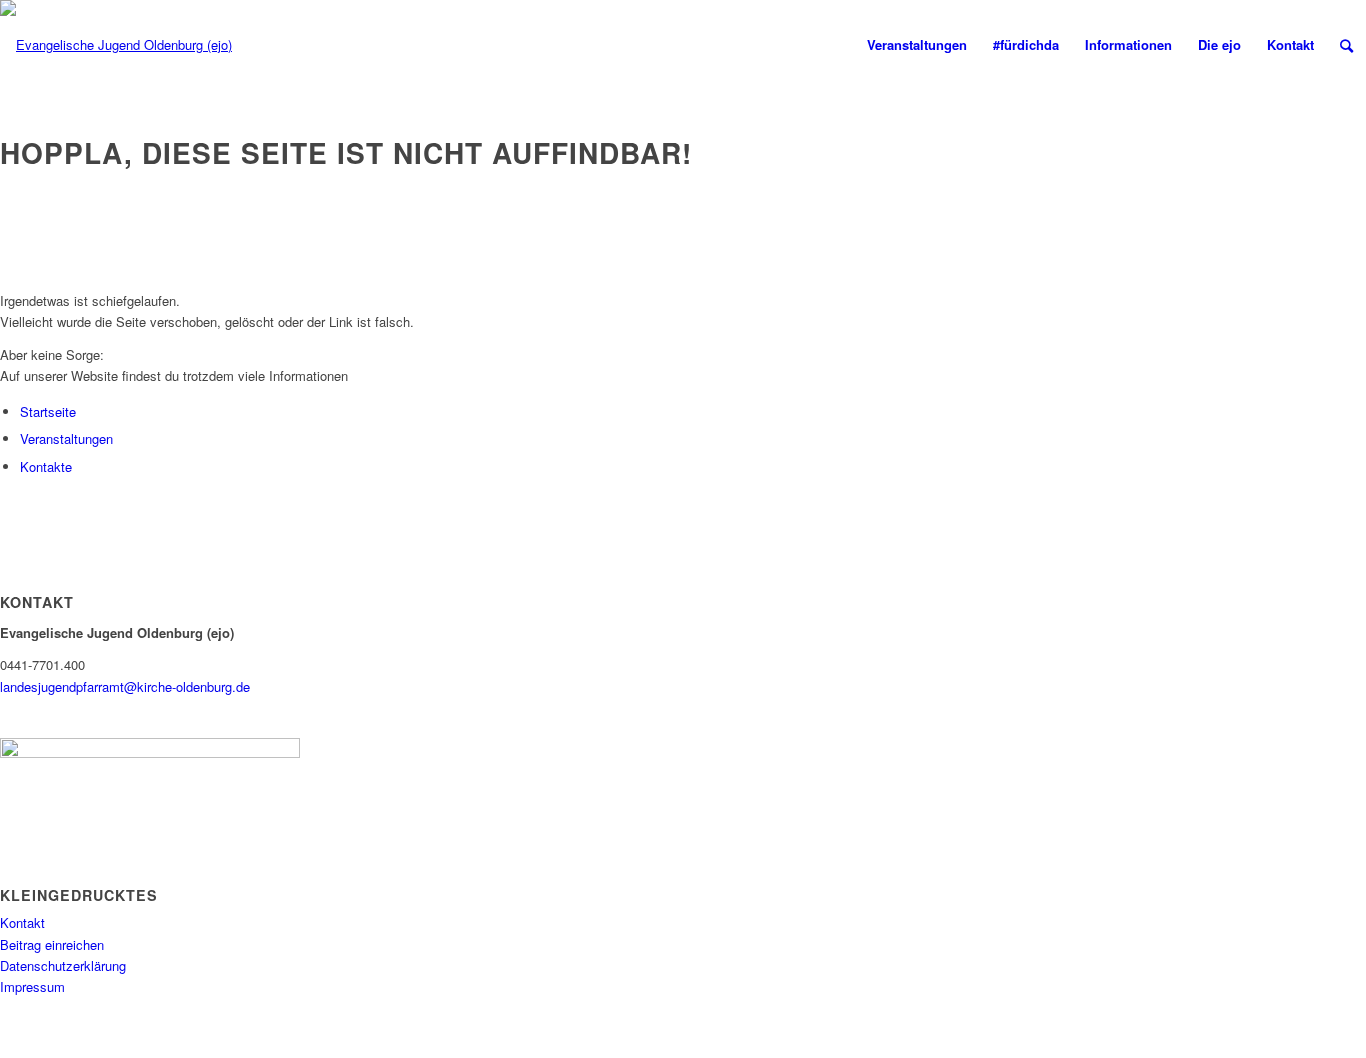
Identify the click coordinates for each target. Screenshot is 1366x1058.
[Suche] (1346, 45)
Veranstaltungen (66, 438)
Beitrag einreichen (52, 944)
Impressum (32, 986)
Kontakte (46, 466)
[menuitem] (917, 45)
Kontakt (22, 922)
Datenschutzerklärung (63, 965)
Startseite (48, 411)
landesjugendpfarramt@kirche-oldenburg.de (125, 686)
